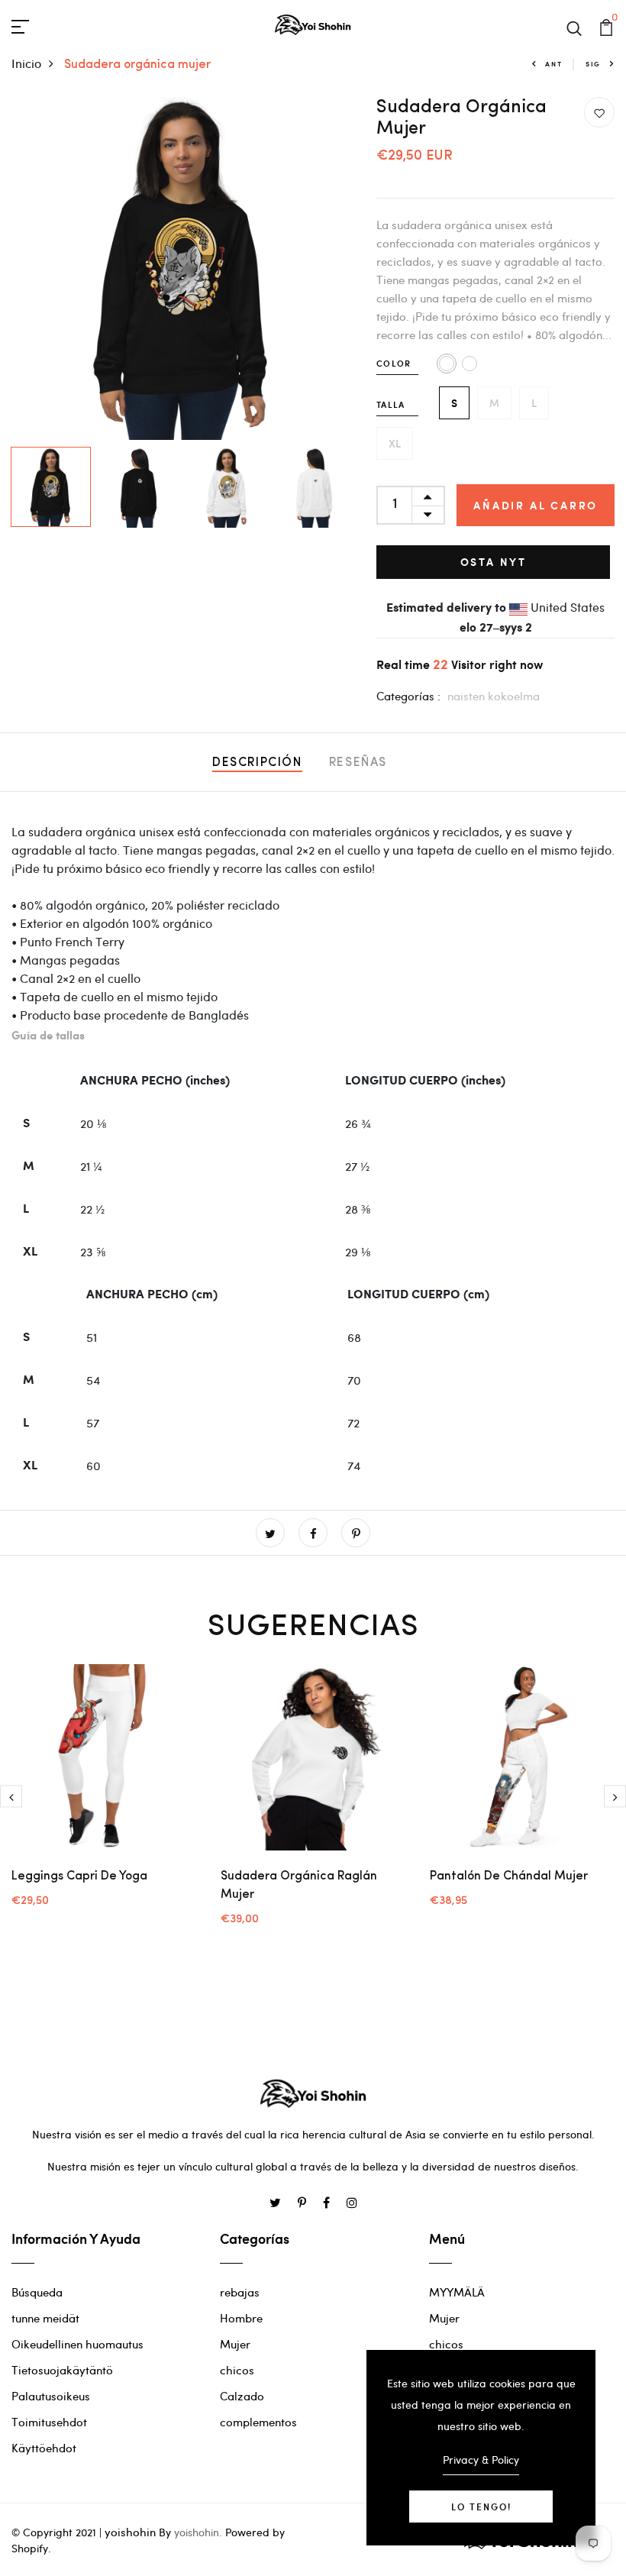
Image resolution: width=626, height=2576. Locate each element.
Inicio (26, 63)
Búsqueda (37, 2292)
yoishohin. (198, 2532)
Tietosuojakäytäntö (62, 2370)
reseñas (358, 763)
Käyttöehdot (44, 2448)
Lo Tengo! (481, 2507)
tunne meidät (45, 2318)
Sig (593, 64)
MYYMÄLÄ (457, 2292)
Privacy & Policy (481, 2460)
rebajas (240, 2292)
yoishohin (130, 2532)
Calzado (242, 2396)
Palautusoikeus (51, 2396)
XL (395, 443)
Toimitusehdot (49, 2422)
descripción (257, 763)
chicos (237, 2370)
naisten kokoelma (494, 696)
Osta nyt (494, 562)
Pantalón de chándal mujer (509, 1876)
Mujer (235, 2344)
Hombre (241, 2318)
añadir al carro (536, 505)
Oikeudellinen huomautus (77, 2344)
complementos (258, 2422)
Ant (553, 64)
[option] (183, 268)
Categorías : (408, 696)
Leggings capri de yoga (79, 1876)
